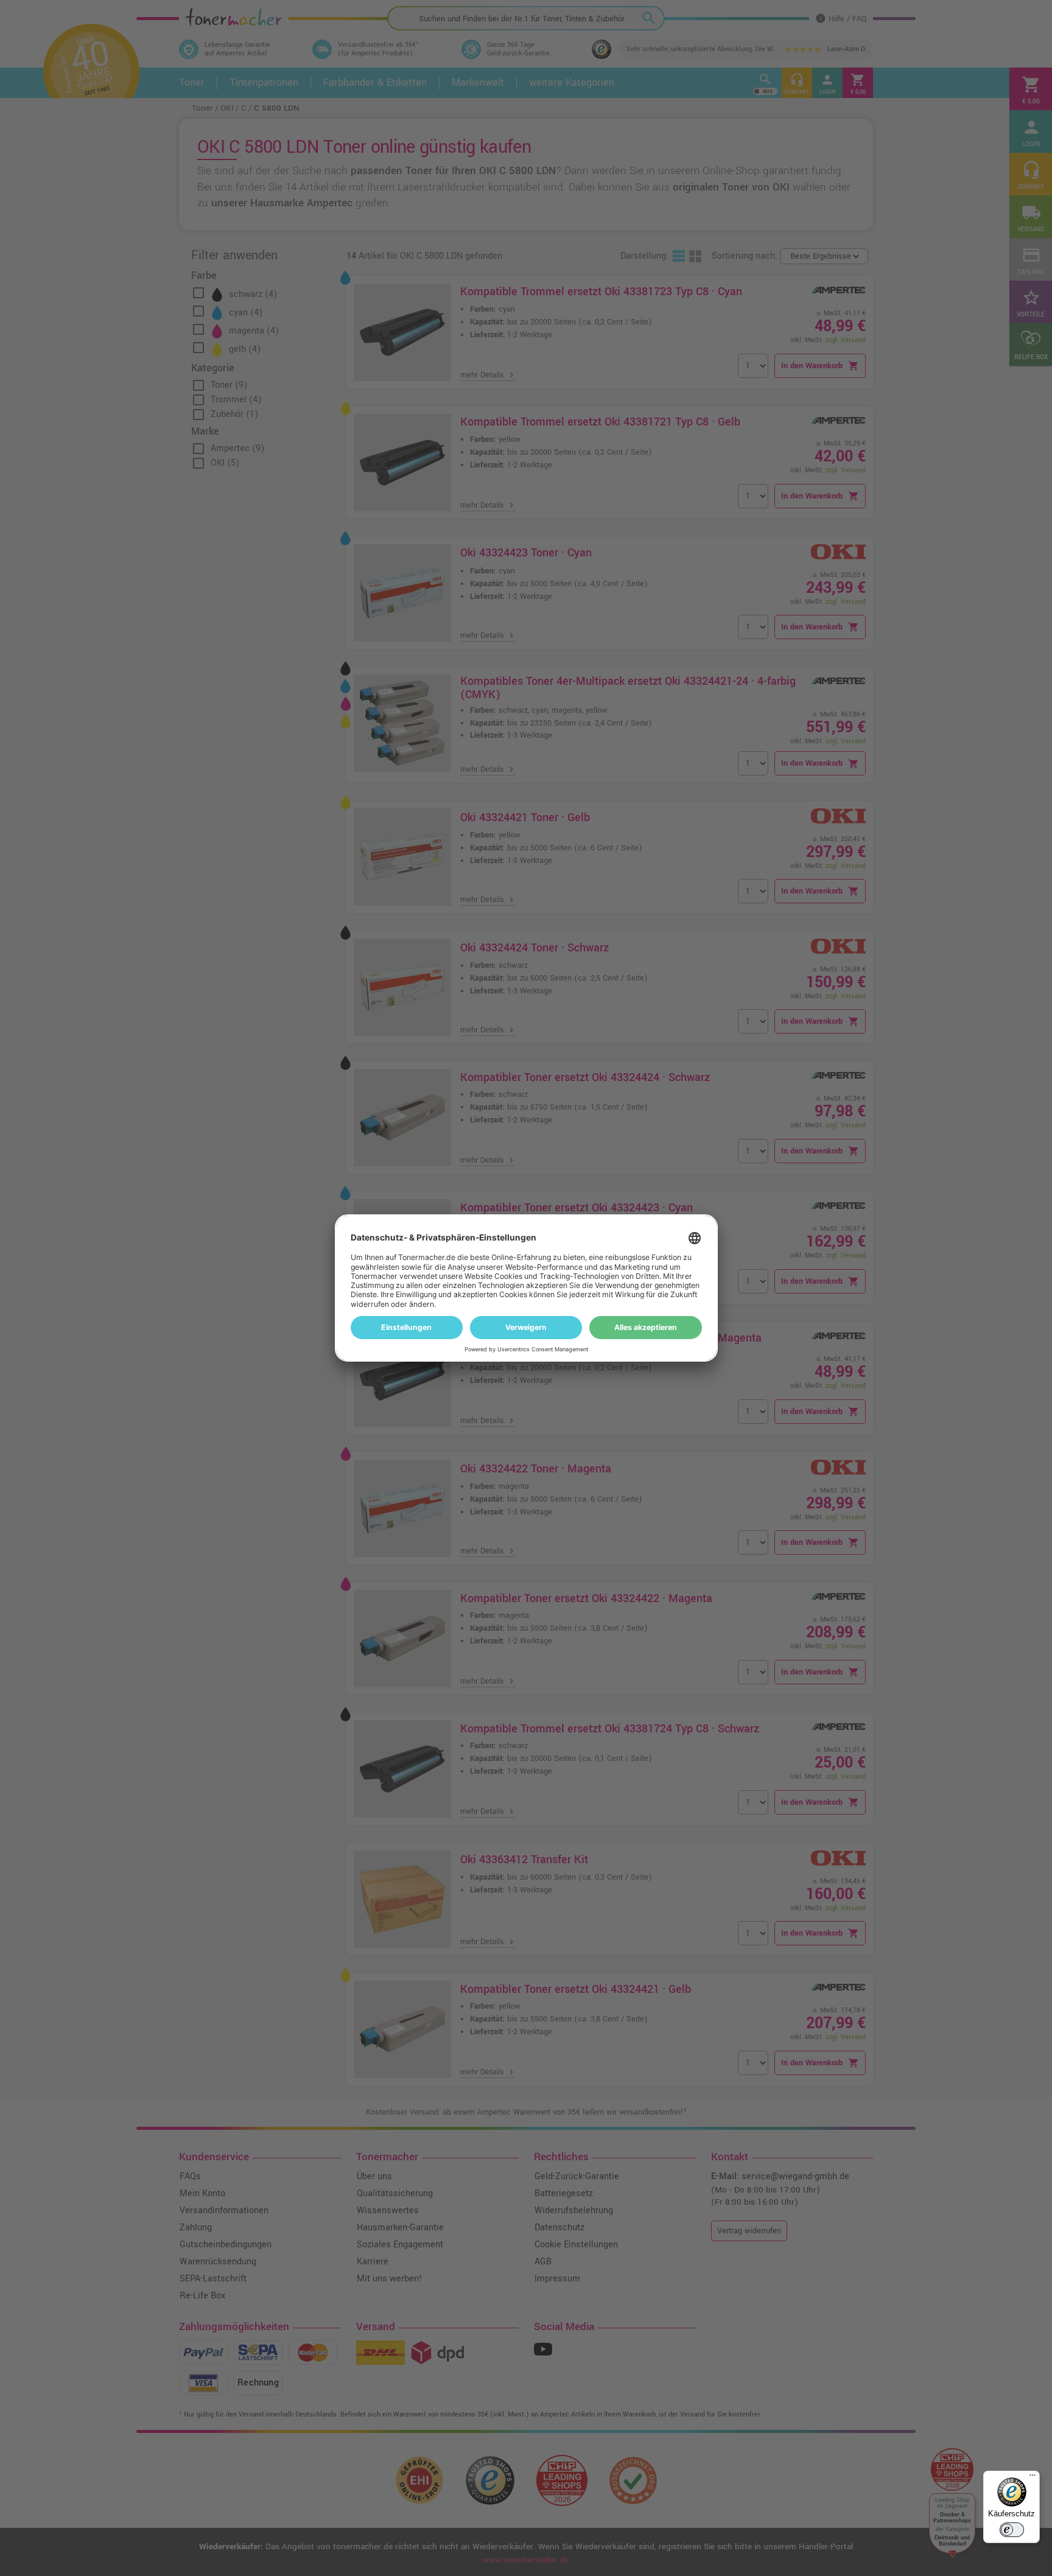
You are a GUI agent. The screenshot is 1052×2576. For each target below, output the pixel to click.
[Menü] (1033, 2478)
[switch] (1012, 2530)
